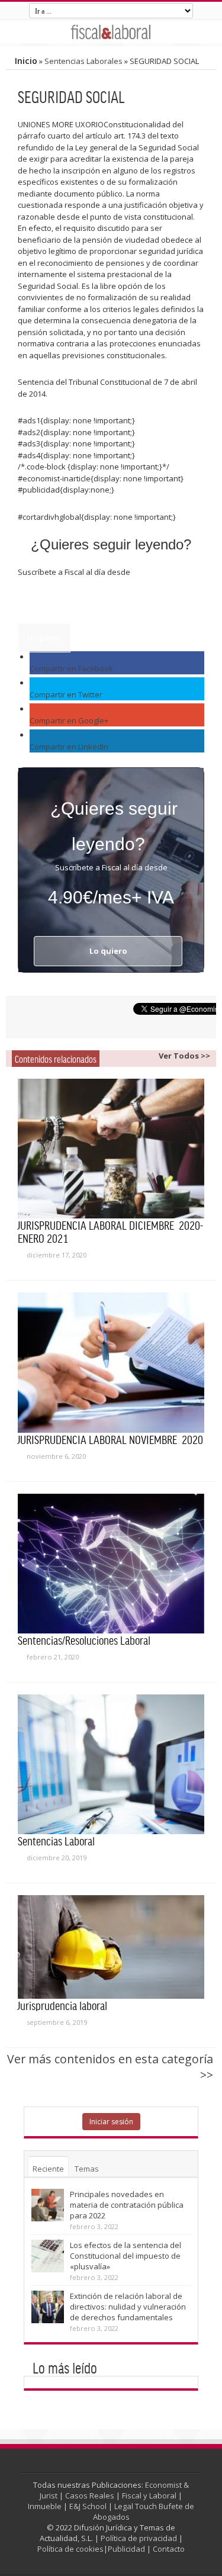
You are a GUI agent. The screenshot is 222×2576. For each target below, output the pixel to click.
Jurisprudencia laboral (62, 2005)
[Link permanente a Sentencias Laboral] (111, 1764)
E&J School (88, 2506)
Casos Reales (90, 2495)
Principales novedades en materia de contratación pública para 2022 (127, 2205)
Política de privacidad (139, 2538)
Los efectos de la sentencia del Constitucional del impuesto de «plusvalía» (126, 2256)
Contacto (169, 2549)
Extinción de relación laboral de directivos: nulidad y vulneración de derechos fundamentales (128, 2307)
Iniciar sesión (111, 2122)
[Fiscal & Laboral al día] (111, 32)
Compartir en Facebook (71, 668)
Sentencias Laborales (83, 61)
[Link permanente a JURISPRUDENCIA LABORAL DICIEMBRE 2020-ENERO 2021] (111, 1149)
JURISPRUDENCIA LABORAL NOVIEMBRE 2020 (110, 1439)
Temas (87, 2169)
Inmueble (45, 2506)
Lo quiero (44, 638)
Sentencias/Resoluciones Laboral (84, 1640)
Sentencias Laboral (56, 1841)
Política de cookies (70, 2549)
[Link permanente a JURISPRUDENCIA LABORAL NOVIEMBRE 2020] (111, 1362)
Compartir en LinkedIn (69, 747)
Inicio (26, 61)
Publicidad (126, 2549)
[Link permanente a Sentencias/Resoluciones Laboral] (111, 1564)
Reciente (48, 2169)
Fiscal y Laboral (149, 2495)
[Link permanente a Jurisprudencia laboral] (111, 1947)
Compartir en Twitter (66, 694)
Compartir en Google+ (69, 721)
